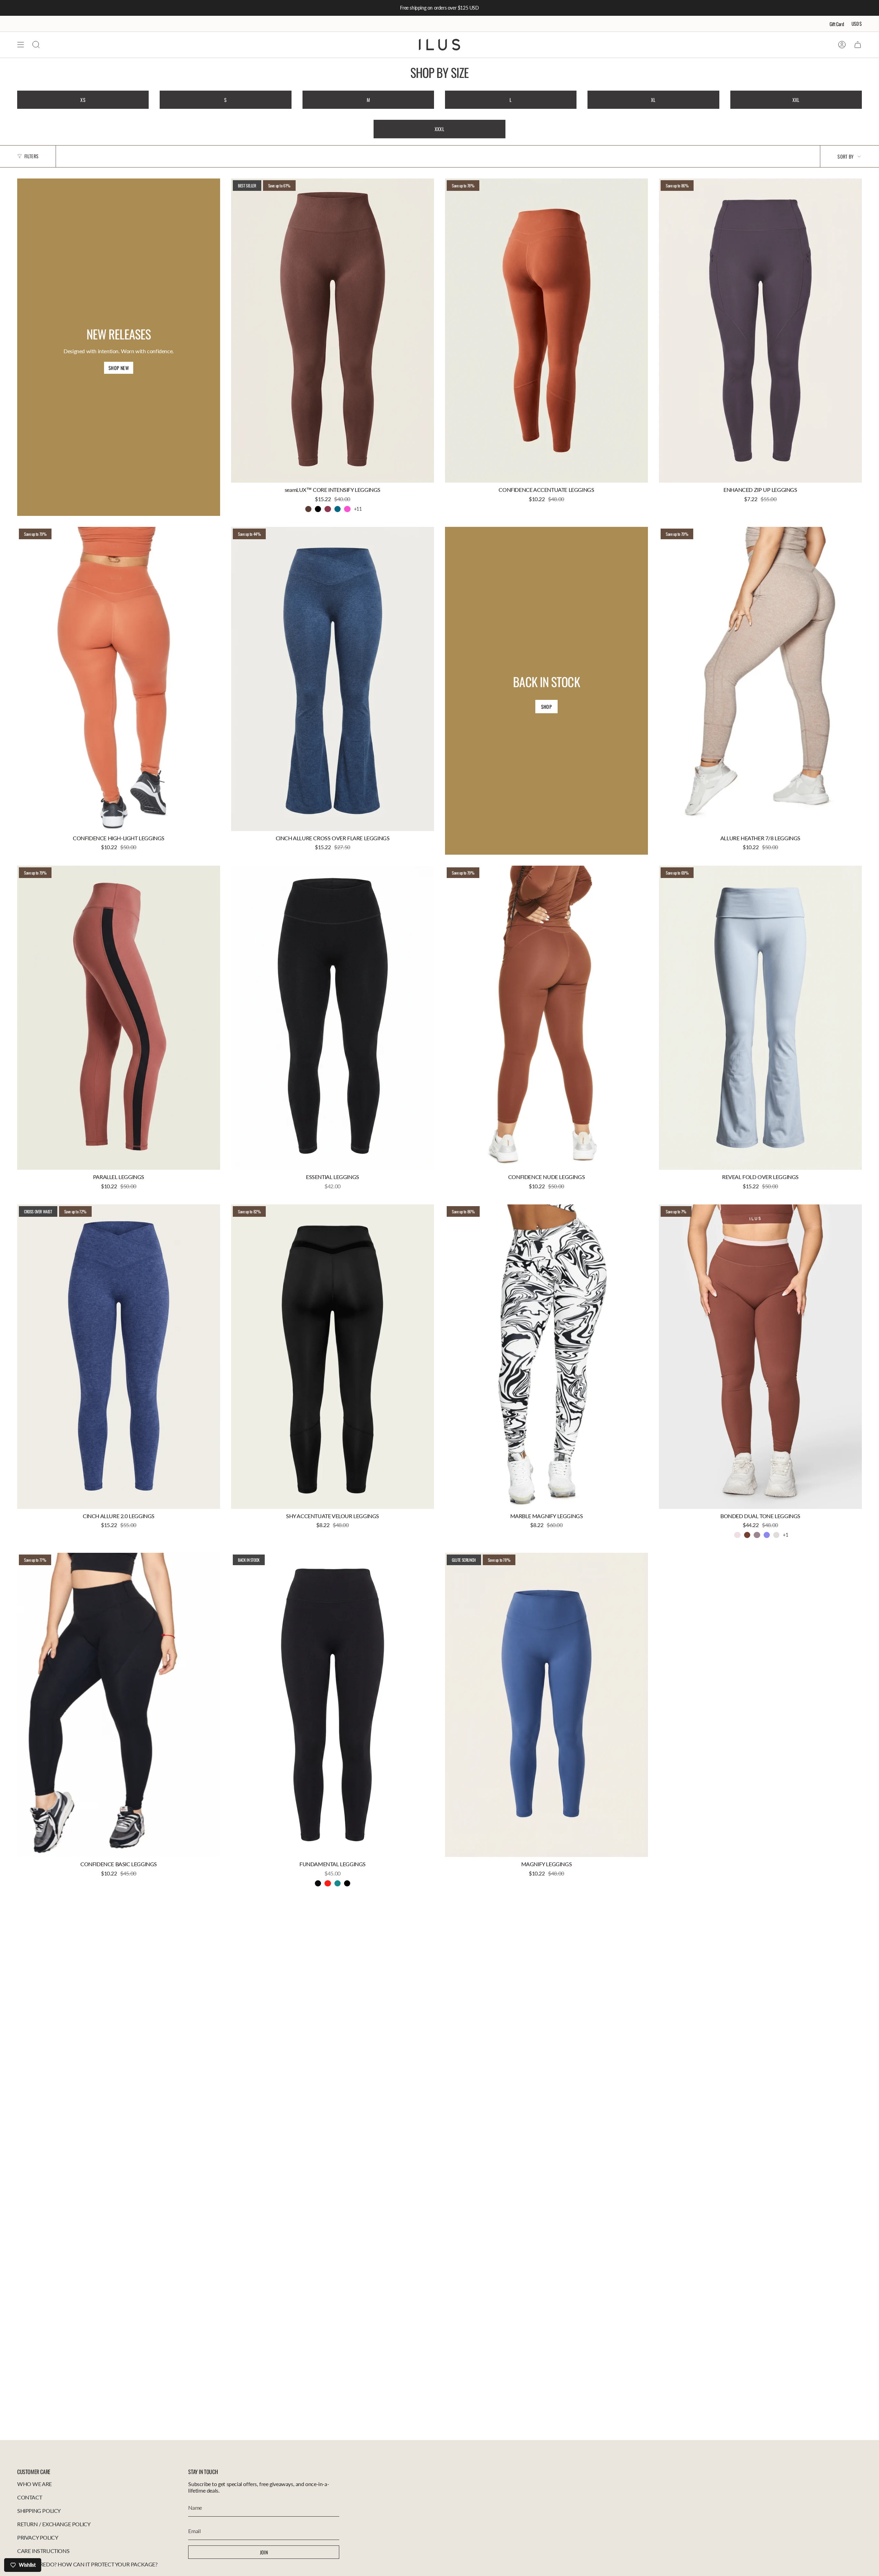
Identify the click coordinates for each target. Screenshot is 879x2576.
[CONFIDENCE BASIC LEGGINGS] (119, 1705)
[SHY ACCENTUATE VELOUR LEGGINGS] (333, 1357)
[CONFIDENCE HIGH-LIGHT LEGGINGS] (119, 679)
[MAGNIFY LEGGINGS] (546, 1705)
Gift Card (837, 24)
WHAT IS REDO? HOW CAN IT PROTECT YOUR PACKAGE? (87, 2564)
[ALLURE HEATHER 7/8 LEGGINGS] (760, 679)
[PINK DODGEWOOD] (737, 1535)
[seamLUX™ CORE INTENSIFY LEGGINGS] (333, 331)
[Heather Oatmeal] (776, 1535)
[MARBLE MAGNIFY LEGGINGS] (546, 1357)
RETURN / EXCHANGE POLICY (54, 2524)
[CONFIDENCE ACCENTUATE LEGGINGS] (546, 331)
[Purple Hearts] (767, 1535)
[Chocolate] (747, 1535)
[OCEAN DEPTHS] (338, 1883)
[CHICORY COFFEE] (308, 509)
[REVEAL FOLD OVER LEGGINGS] (760, 1018)
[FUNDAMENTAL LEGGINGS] (333, 1705)
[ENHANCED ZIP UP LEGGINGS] (760, 331)
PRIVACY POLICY (38, 2537)
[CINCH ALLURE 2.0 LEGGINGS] (119, 1357)
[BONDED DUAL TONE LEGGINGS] (760, 1357)
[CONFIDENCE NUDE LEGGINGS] (546, 1018)
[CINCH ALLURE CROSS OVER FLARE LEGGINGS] (333, 679)
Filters (31, 156)
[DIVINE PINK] (347, 509)
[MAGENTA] (328, 509)
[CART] (858, 45)
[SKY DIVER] (338, 509)
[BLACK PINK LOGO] (318, 1883)
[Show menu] (21, 45)
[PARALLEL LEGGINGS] (119, 1018)
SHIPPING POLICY (39, 2511)
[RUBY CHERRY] (328, 1883)
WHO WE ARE (35, 2484)
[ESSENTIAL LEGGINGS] (333, 1018)
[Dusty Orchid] (757, 1535)
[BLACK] (318, 509)
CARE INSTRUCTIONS (43, 2551)
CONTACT (30, 2497)
